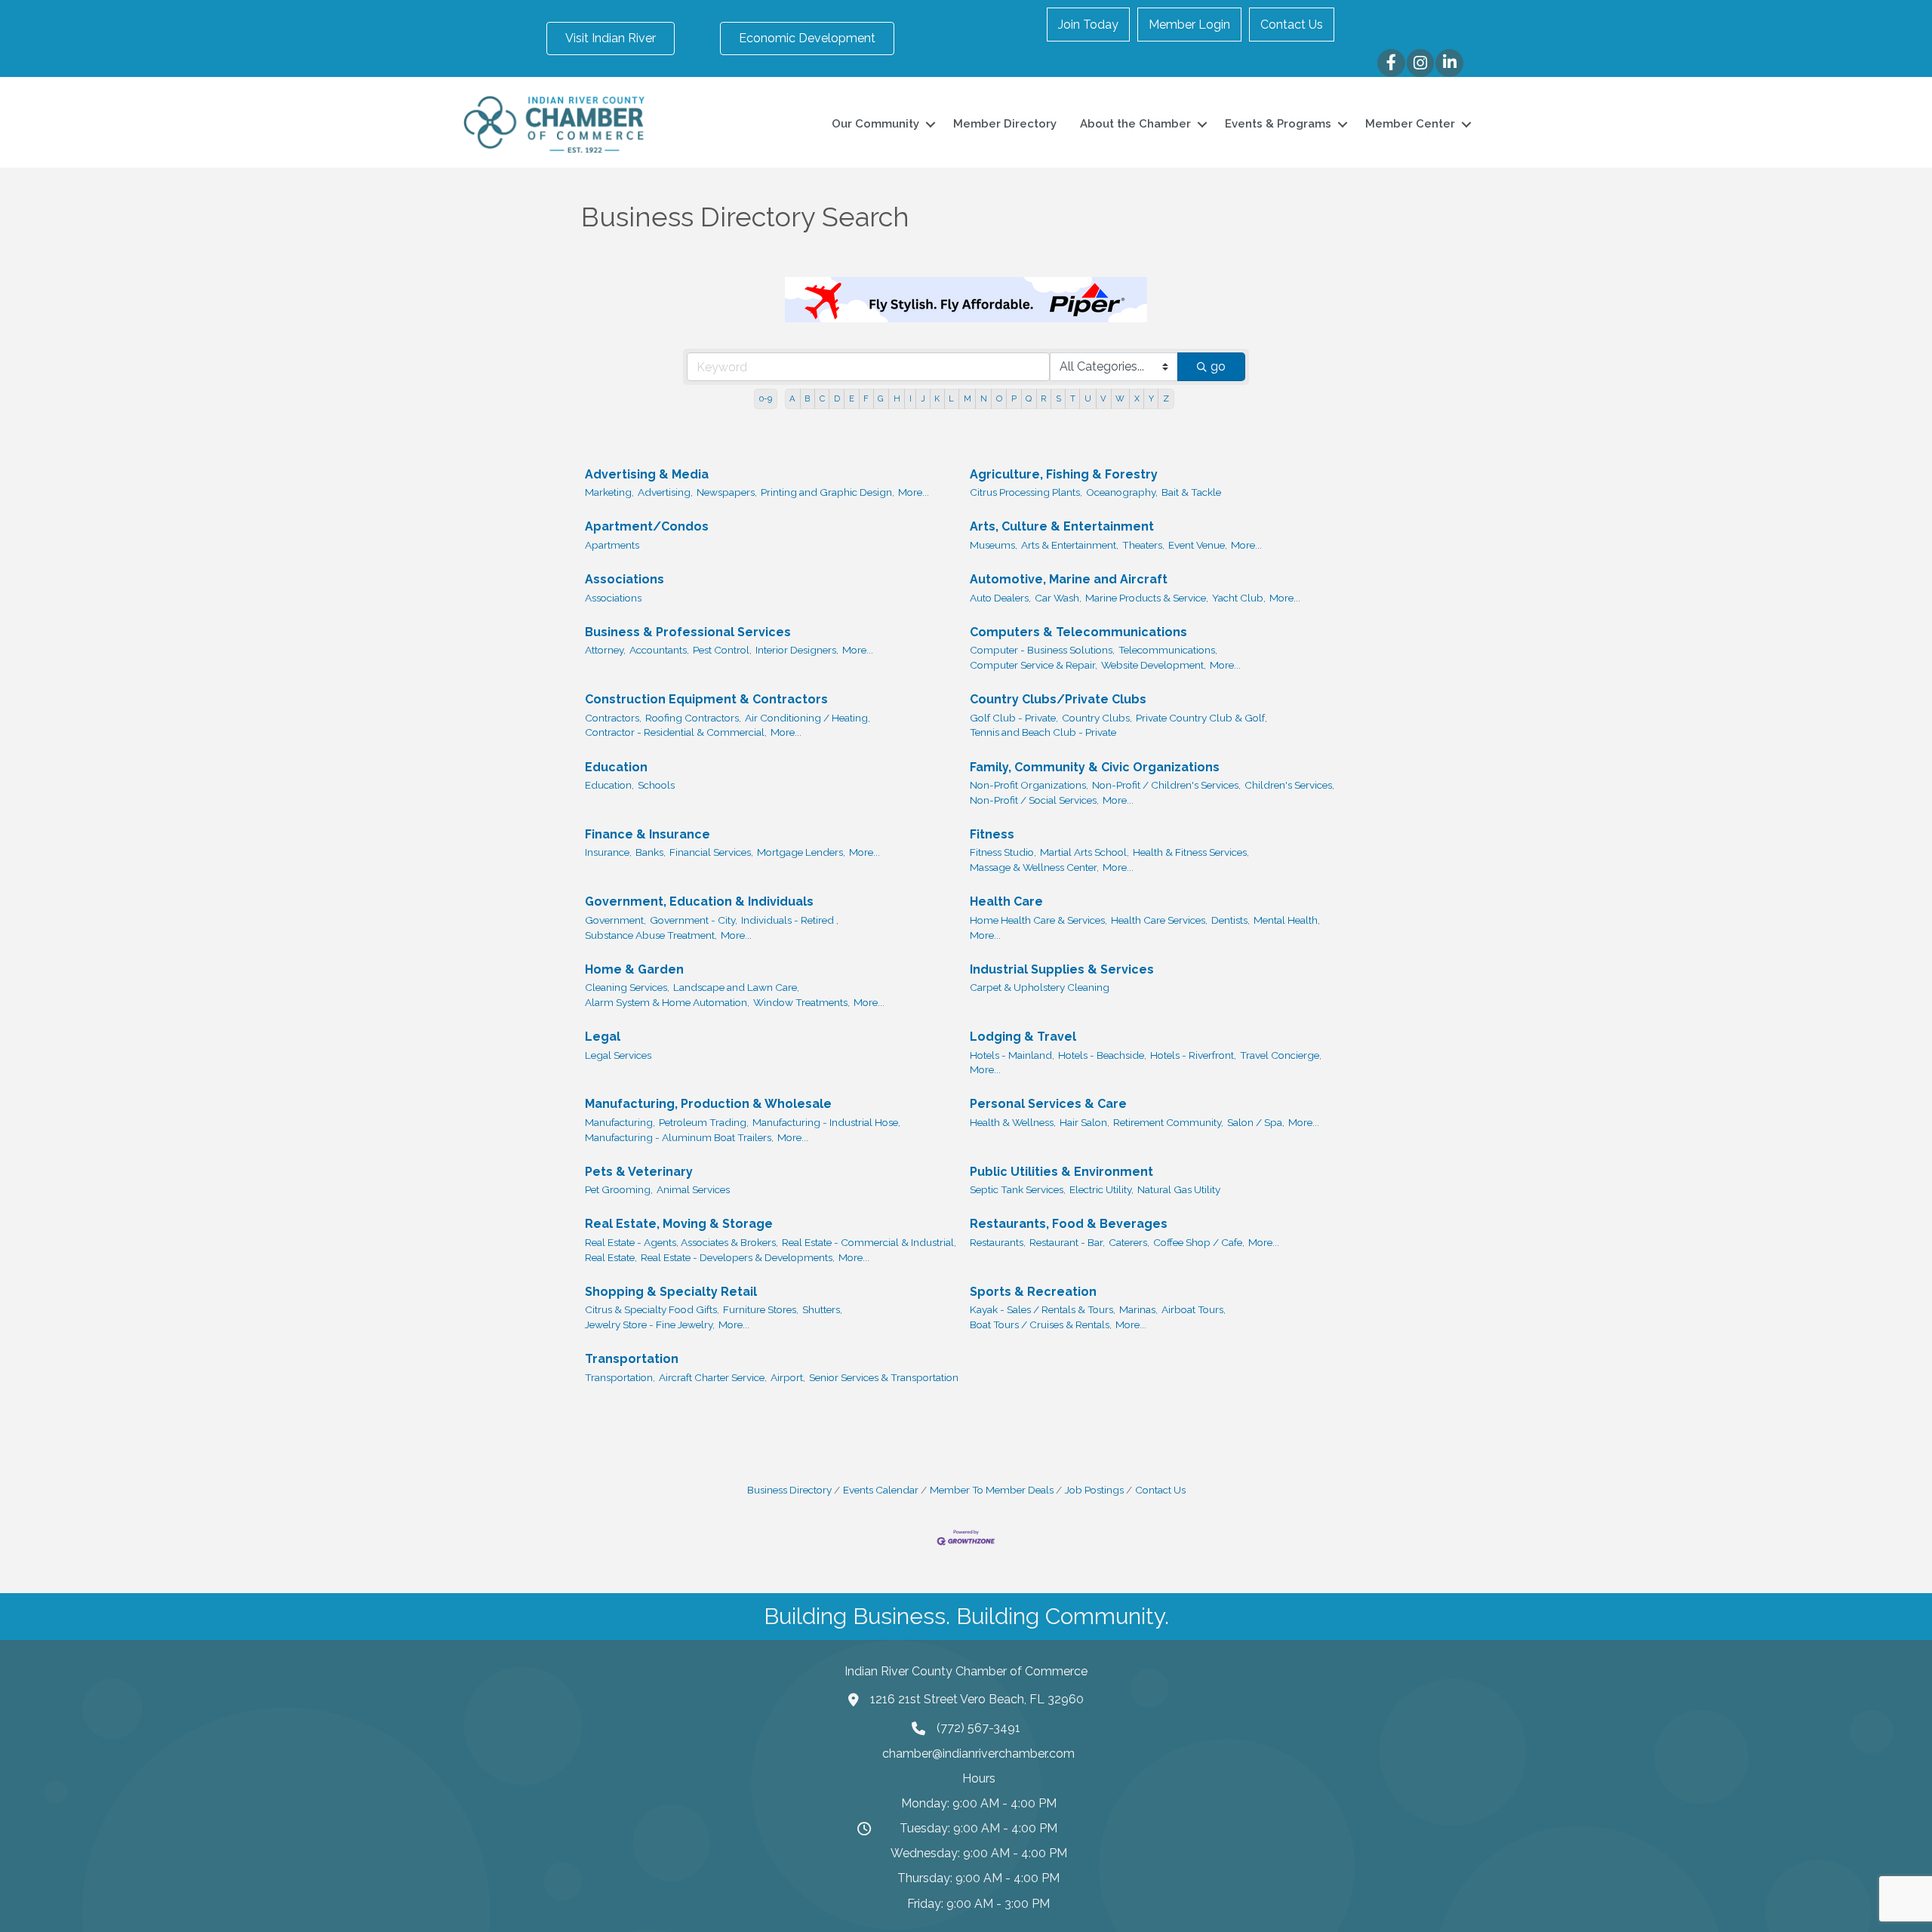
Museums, (994, 545)
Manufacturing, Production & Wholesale (708, 1104)
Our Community (875, 124)
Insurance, (608, 852)
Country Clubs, (1097, 718)
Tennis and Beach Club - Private (1043, 732)
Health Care (1006, 901)
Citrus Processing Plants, (1026, 492)
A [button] (792, 398)
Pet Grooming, (619, 1189)
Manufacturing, (620, 1122)
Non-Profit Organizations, (1029, 785)
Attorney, (605, 650)
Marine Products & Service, (1147, 598)
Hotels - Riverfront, (1193, 1055)
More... (914, 492)
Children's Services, (1289, 785)
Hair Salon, (1084, 1122)
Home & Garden (634, 969)
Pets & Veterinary (639, 1172)
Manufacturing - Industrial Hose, (826, 1122)
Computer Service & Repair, (1034, 665)
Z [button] (1166, 398)
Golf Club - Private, (1014, 718)
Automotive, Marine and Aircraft (1069, 579)
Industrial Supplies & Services (1062, 969)
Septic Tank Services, (1018, 1189)
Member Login (1189, 25)
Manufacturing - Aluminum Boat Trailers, (679, 1137)
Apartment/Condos (647, 526)
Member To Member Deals (992, 1490)
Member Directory (1005, 124)
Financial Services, (711, 852)
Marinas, (1138, 1309)
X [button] (1137, 398)
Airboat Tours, (1194, 1309)
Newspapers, (727, 492)
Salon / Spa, (1256, 1122)
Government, (615, 920)
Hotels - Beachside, (1102, 1055)
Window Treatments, (801, 1002)
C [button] (822, 398)
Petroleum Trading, (704, 1122)
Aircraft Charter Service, (713, 1377)
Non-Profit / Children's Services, (1166, 785)
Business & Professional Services (688, 632)
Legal (603, 1037)
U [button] (1088, 398)
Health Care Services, (1159, 920)
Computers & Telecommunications (1078, 632)
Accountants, (659, 650)
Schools (656, 785)
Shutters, (822, 1309)
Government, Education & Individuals (699, 901)
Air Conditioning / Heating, (808, 718)
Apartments (612, 545)
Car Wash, (1058, 598)
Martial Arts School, (1084, 852)
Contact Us (1292, 25)
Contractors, (613, 718)
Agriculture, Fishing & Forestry (1064, 474)
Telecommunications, (1168, 650)
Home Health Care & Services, (1038, 920)
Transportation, (620, 1377)
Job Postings (1094, 1490)
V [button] (1103, 398)
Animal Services (693, 1189)
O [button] (999, 398)
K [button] (937, 398)
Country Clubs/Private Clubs (1058, 699)
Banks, (651, 852)
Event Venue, (1198, 545)
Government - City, (694, 920)
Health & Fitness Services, (1191, 852)
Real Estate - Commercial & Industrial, (869, 1242)
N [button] (984, 398)
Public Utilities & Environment (1061, 1172)
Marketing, (609, 492)
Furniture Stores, (761, 1309)
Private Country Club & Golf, (1201, 718)
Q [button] (1029, 398)
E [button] (852, 398)
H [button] (897, 398)
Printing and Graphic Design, (828, 492)
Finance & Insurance (648, 834)
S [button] (1058, 398)
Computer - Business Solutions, (1042, 650)
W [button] (1120, 398)
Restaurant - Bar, (1067, 1242)
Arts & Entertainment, (1070, 545)
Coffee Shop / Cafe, (1199, 1242)
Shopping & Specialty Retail (671, 1292)
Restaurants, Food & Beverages (1069, 1224)
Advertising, (665, 492)
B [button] (807, 398)
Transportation (632, 1359)
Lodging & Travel (1023, 1037)
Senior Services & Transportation (884, 1377)
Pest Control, (722, 650)
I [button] (911, 398)
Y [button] (1151, 398)
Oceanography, (1122, 492)
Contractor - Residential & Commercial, (676, 732)
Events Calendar (881, 1490)
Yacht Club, (1239, 598)
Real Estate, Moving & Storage (679, 1224)
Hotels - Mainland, (1012, 1055)
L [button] (951, 398)
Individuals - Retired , (790, 920)
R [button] (1043, 398)
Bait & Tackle (1191, 492)
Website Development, (1154, 665)
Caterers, (1129, 1242)
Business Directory (789, 1490)
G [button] (881, 398)
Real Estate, (611, 1257)
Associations (625, 579)
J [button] (923, 398)
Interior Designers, (797, 650)
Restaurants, (998, 1242)
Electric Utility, (1101, 1189)
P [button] (1014, 398)
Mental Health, (1287, 920)
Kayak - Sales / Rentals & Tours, (1043, 1309)
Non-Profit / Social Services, (1034, 800)
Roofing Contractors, (693, 718)
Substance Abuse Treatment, (651, 935)
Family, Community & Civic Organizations (1095, 767)
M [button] (968, 398)
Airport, (788, 1377)
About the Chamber (1135, 124)
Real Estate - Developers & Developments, (738, 1257)
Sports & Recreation (1033, 1292)
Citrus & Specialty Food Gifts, (652, 1309)
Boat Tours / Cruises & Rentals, (1041, 1324)
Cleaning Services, (627, 987)
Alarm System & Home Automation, (667, 1002)
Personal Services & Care (1048, 1104)
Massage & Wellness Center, (1034, 867)
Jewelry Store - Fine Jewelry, (650, 1324)
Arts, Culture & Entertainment (1062, 526)
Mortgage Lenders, (801, 852)
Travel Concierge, (1281, 1055)
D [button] (837, 398)
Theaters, (1143, 545)
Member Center (1410, 124)
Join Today (1088, 25)
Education (616, 767)
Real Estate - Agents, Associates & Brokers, (681, 1242)
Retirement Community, (1168, 1122)
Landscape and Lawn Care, (736, 987)
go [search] (1218, 366)
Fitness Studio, (1003, 852)
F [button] (866, 398)
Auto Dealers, (1000, 598)
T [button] (1073, 398)
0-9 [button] (766, 398)
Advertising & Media (647, 474)
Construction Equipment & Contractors (706, 699)
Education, (609, 785)
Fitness (992, 834)
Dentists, (1231, 920)
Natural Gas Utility (1179, 1189)
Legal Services (618, 1055)
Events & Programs (1278, 124)
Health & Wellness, (1013, 1122)
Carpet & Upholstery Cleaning (1040, 987)
